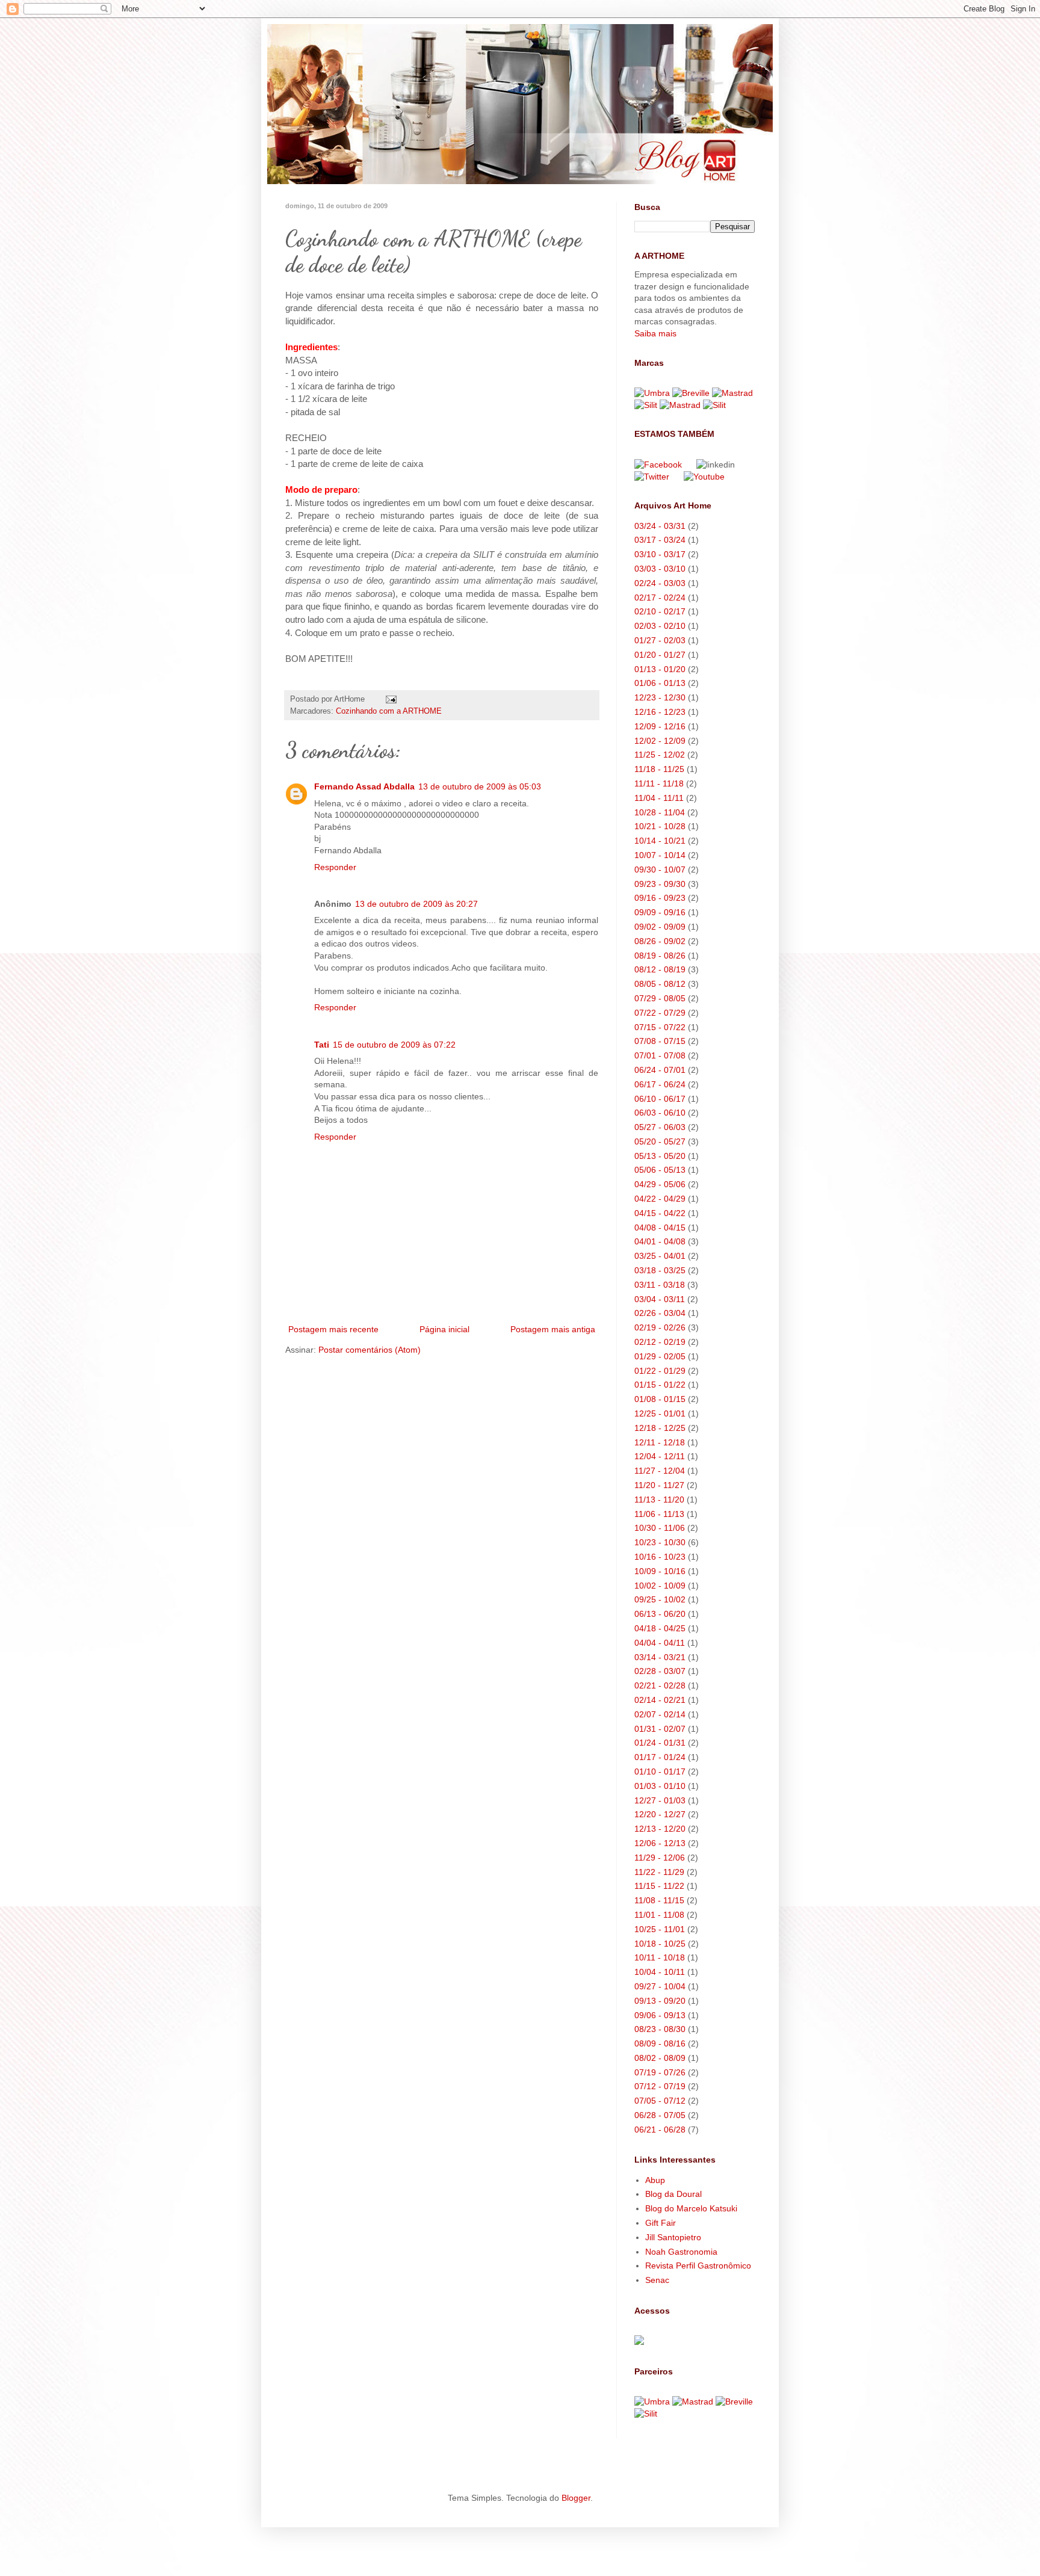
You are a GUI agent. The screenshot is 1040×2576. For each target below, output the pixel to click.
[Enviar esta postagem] (391, 699)
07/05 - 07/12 (660, 2101)
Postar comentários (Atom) (370, 1350)
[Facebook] (658, 465)
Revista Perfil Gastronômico (698, 2266)
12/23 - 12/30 (660, 697)
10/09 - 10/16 (660, 1571)
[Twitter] (652, 477)
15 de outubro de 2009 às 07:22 (394, 1045)
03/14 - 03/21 (660, 1657)
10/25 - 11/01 (660, 1929)
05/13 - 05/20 (660, 1156)
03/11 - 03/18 (660, 1285)
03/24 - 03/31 (660, 526)
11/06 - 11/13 (659, 1514)
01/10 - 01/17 (660, 1771)
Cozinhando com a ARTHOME (389, 711)
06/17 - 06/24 (660, 1084)
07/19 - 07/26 (660, 2072)
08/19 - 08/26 (660, 956)
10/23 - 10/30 (660, 1542)
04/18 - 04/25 (660, 1628)
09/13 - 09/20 (660, 2001)
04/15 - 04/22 (660, 1213)
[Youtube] (710, 477)
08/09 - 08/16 (660, 2043)
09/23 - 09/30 (660, 884)
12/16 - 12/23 (660, 712)
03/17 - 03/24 (660, 540)
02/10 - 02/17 (660, 611)
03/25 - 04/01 (660, 1256)
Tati (322, 1045)
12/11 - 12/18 (660, 1442)
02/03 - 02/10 (660, 626)
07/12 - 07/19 (660, 2086)
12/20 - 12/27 (660, 1814)
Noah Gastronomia (681, 2252)
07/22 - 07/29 (660, 1013)
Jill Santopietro (673, 2237)
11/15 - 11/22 (659, 1886)
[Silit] (646, 405)
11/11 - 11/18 (659, 783)
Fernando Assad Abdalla (364, 786)
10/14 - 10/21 (660, 841)
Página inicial (444, 1329)
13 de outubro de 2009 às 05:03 (480, 786)
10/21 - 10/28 (660, 826)
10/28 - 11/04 (660, 812)
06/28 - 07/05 (660, 2115)
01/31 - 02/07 (660, 1729)
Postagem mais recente (333, 1329)
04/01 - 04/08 (660, 1241)
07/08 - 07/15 (660, 1041)
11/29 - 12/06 (660, 1858)
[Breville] (691, 393)
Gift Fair (661, 2223)
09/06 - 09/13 (660, 2015)
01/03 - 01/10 (660, 1786)
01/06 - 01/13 (660, 683)
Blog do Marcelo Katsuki (691, 2208)
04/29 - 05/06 (660, 1184)
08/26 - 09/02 (660, 941)
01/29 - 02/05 (660, 1356)
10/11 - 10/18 (660, 1957)
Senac (657, 2280)
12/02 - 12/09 (660, 741)
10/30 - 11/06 (660, 1528)
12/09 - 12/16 (660, 726)
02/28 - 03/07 (660, 1671)
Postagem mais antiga (553, 1329)
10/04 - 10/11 (660, 1972)
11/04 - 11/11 (659, 798)
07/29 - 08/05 (660, 998)
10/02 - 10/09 (660, 1586)
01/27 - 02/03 (660, 640)
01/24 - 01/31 (660, 1743)
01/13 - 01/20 (660, 669)
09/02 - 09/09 (660, 927)
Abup (655, 2180)
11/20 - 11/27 (659, 1485)
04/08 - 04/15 (660, 1228)
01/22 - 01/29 (660, 1371)
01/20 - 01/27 (660, 655)
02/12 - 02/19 (660, 1342)
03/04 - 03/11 (660, 1299)
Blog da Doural (673, 2194)
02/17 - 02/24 (660, 598)
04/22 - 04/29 (660, 1199)
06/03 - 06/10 (660, 1113)
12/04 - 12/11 (660, 1456)
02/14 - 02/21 (660, 1700)
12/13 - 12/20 (660, 1829)
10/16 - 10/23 (660, 1557)
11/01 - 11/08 (659, 1915)
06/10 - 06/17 (660, 1099)
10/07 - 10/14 (660, 855)
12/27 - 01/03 (660, 1800)
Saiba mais (655, 333)
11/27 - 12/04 (660, 1471)
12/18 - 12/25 (660, 1428)
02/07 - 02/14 (660, 1714)
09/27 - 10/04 (660, 1986)
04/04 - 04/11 (660, 1643)
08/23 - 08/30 (660, 2029)
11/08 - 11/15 (659, 1900)
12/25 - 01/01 (660, 1413)
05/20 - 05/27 (660, 1141)
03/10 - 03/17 (660, 554)
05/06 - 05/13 (660, 1170)
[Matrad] (732, 393)
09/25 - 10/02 (660, 1599)
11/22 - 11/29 (659, 1872)
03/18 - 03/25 (660, 1270)
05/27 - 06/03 (660, 1127)
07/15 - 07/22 (660, 1027)
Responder (335, 867)
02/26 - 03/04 (660, 1313)
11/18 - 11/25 (659, 769)
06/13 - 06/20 (660, 1614)
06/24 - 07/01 (660, 1070)
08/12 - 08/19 (660, 969)
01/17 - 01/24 (660, 1757)
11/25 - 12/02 (660, 755)
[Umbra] (652, 393)
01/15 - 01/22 (660, 1385)
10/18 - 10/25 (660, 1944)
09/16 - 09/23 (660, 898)
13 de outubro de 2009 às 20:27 (416, 904)
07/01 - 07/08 (660, 1055)
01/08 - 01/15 (660, 1399)
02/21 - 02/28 (660, 1685)
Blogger (576, 2498)
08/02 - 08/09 (660, 2058)
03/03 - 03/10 (660, 569)
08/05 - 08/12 (660, 984)
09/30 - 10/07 (660, 869)
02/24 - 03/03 (660, 583)
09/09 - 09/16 (660, 912)
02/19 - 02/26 (660, 1327)
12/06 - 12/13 (660, 1843)
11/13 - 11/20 (659, 1500)
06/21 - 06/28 (660, 2130)
